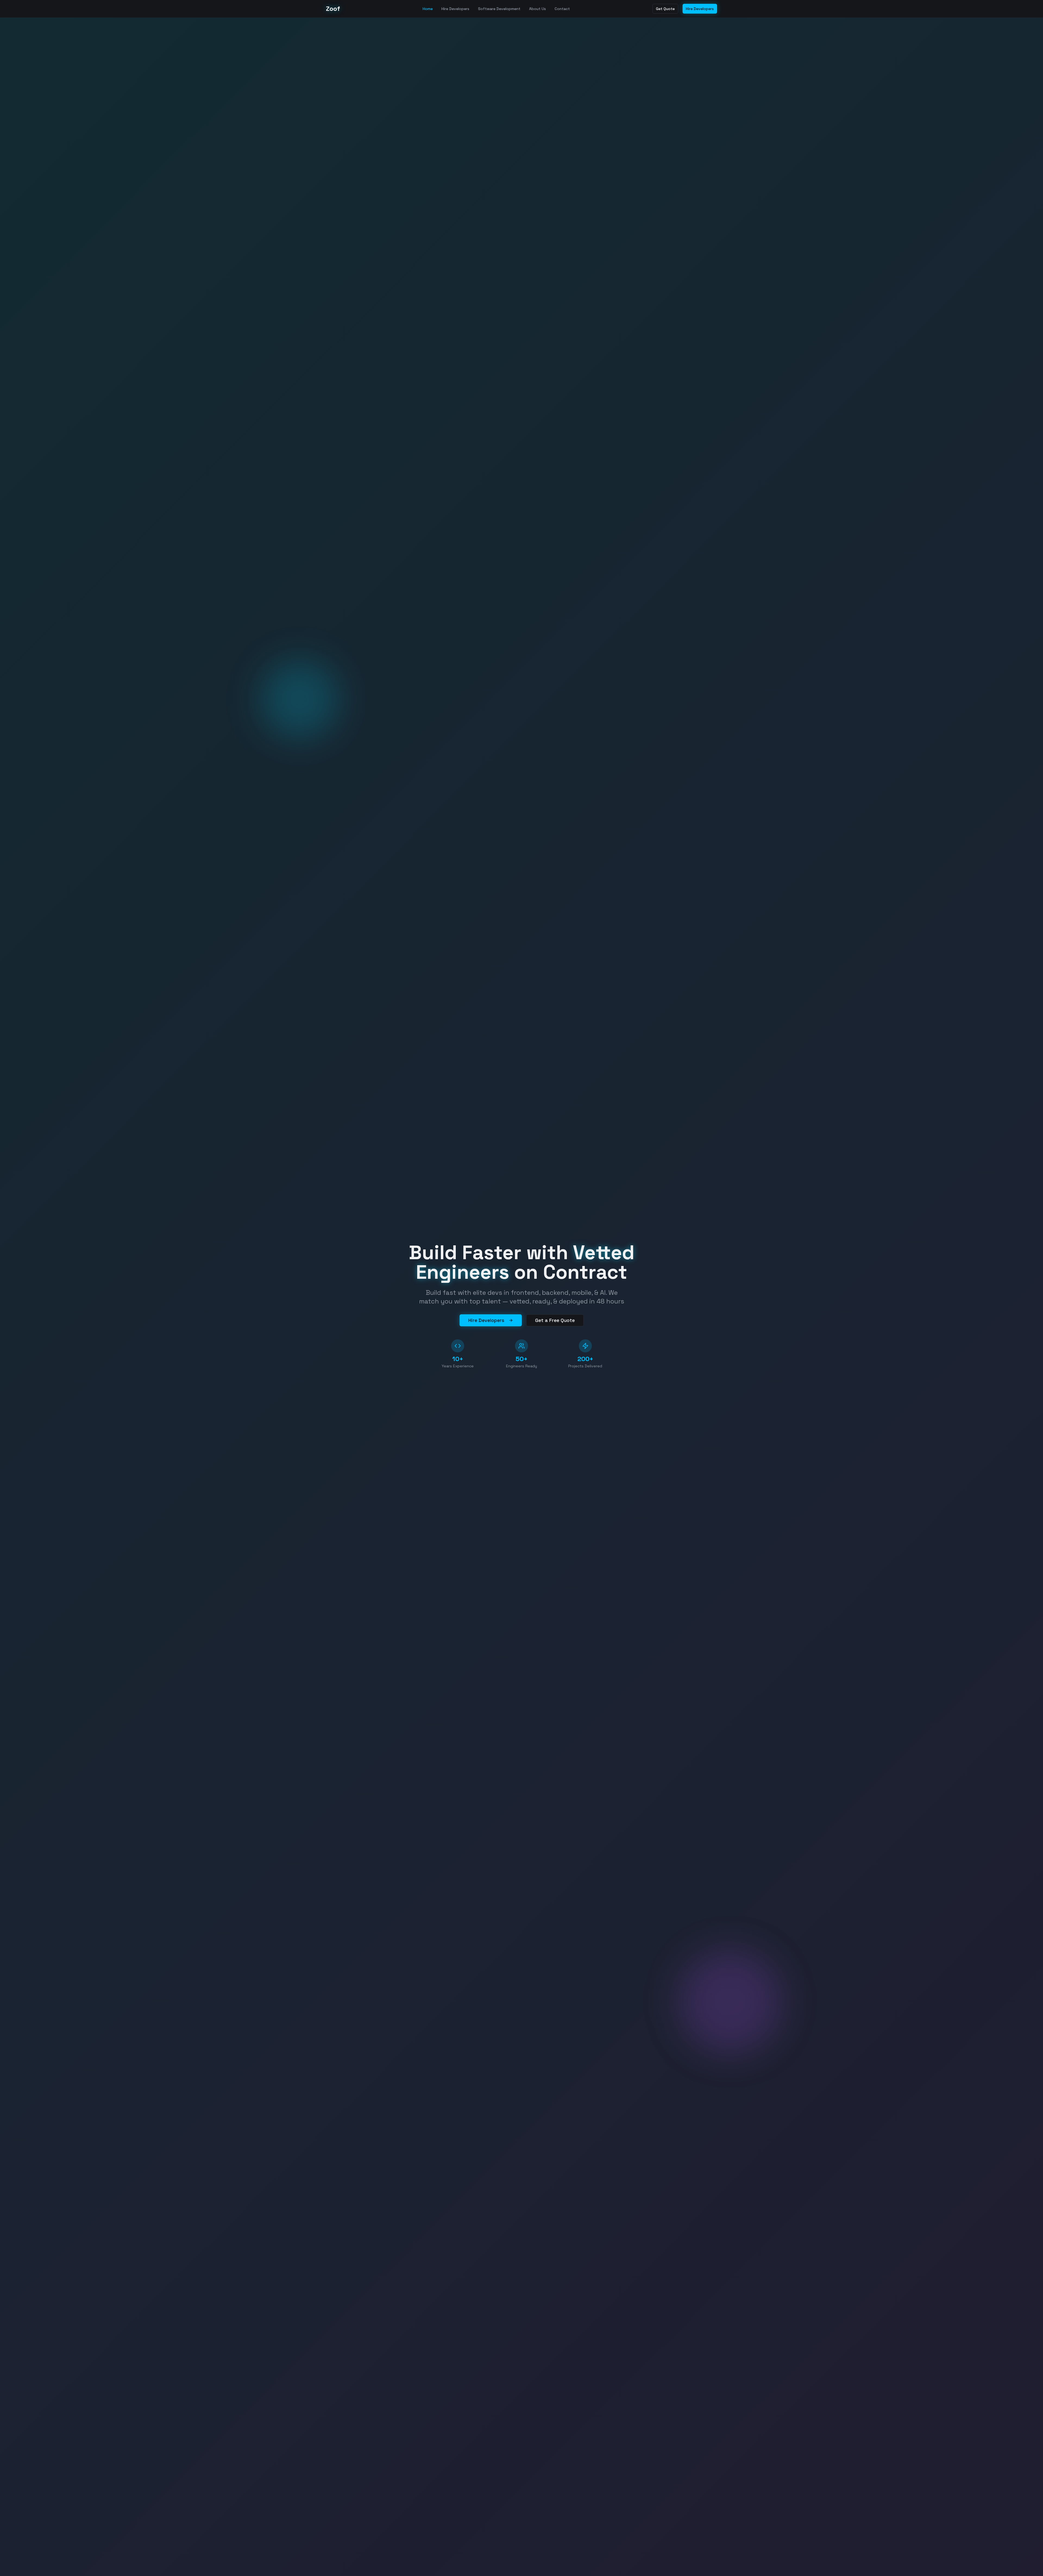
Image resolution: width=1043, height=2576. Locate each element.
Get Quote (665, 9)
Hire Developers (455, 9)
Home (428, 9)
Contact (562, 9)
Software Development (499, 9)
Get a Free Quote (555, 1320)
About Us (538, 9)
